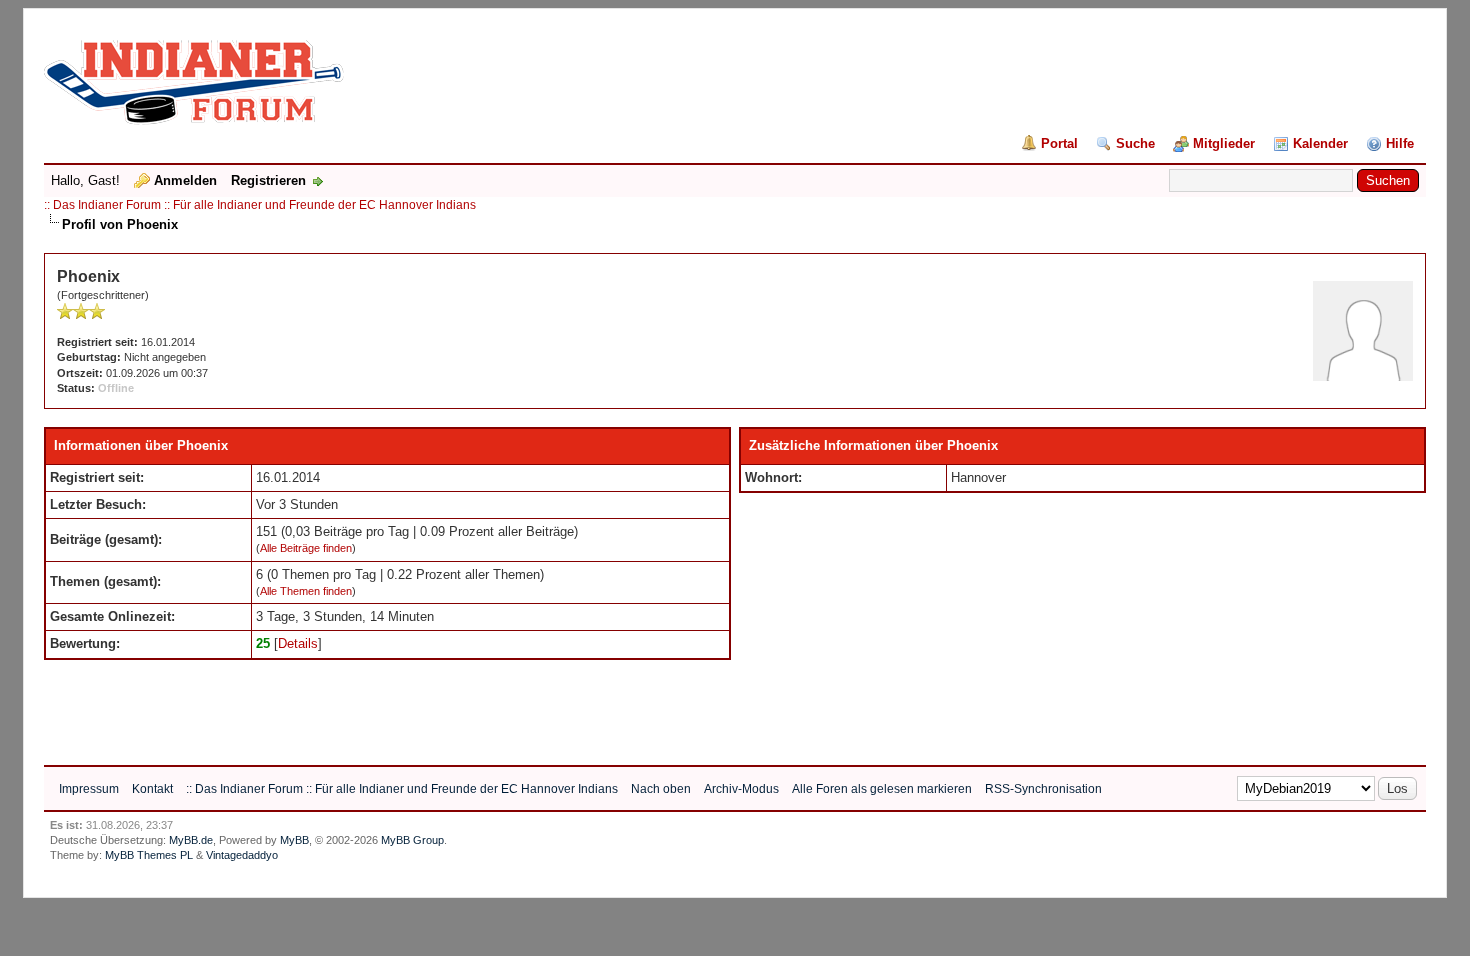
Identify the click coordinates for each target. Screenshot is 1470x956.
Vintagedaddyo (242, 855)
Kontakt (152, 789)
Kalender (1320, 143)
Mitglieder (1224, 143)
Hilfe (1400, 143)
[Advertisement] (408, 705)
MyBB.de (191, 840)
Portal (1059, 143)
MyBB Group (412, 840)
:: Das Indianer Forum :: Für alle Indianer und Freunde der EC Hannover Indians (260, 205)
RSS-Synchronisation (1043, 789)
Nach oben (661, 789)
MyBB (294, 840)
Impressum (89, 789)
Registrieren (268, 180)
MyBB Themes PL (149, 855)
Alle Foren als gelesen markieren (882, 789)
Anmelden (185, 180)
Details (298, 643)
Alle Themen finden (306, 591)
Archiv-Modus (741, 789)
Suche (1135, 143)
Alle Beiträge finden (306, 548)
